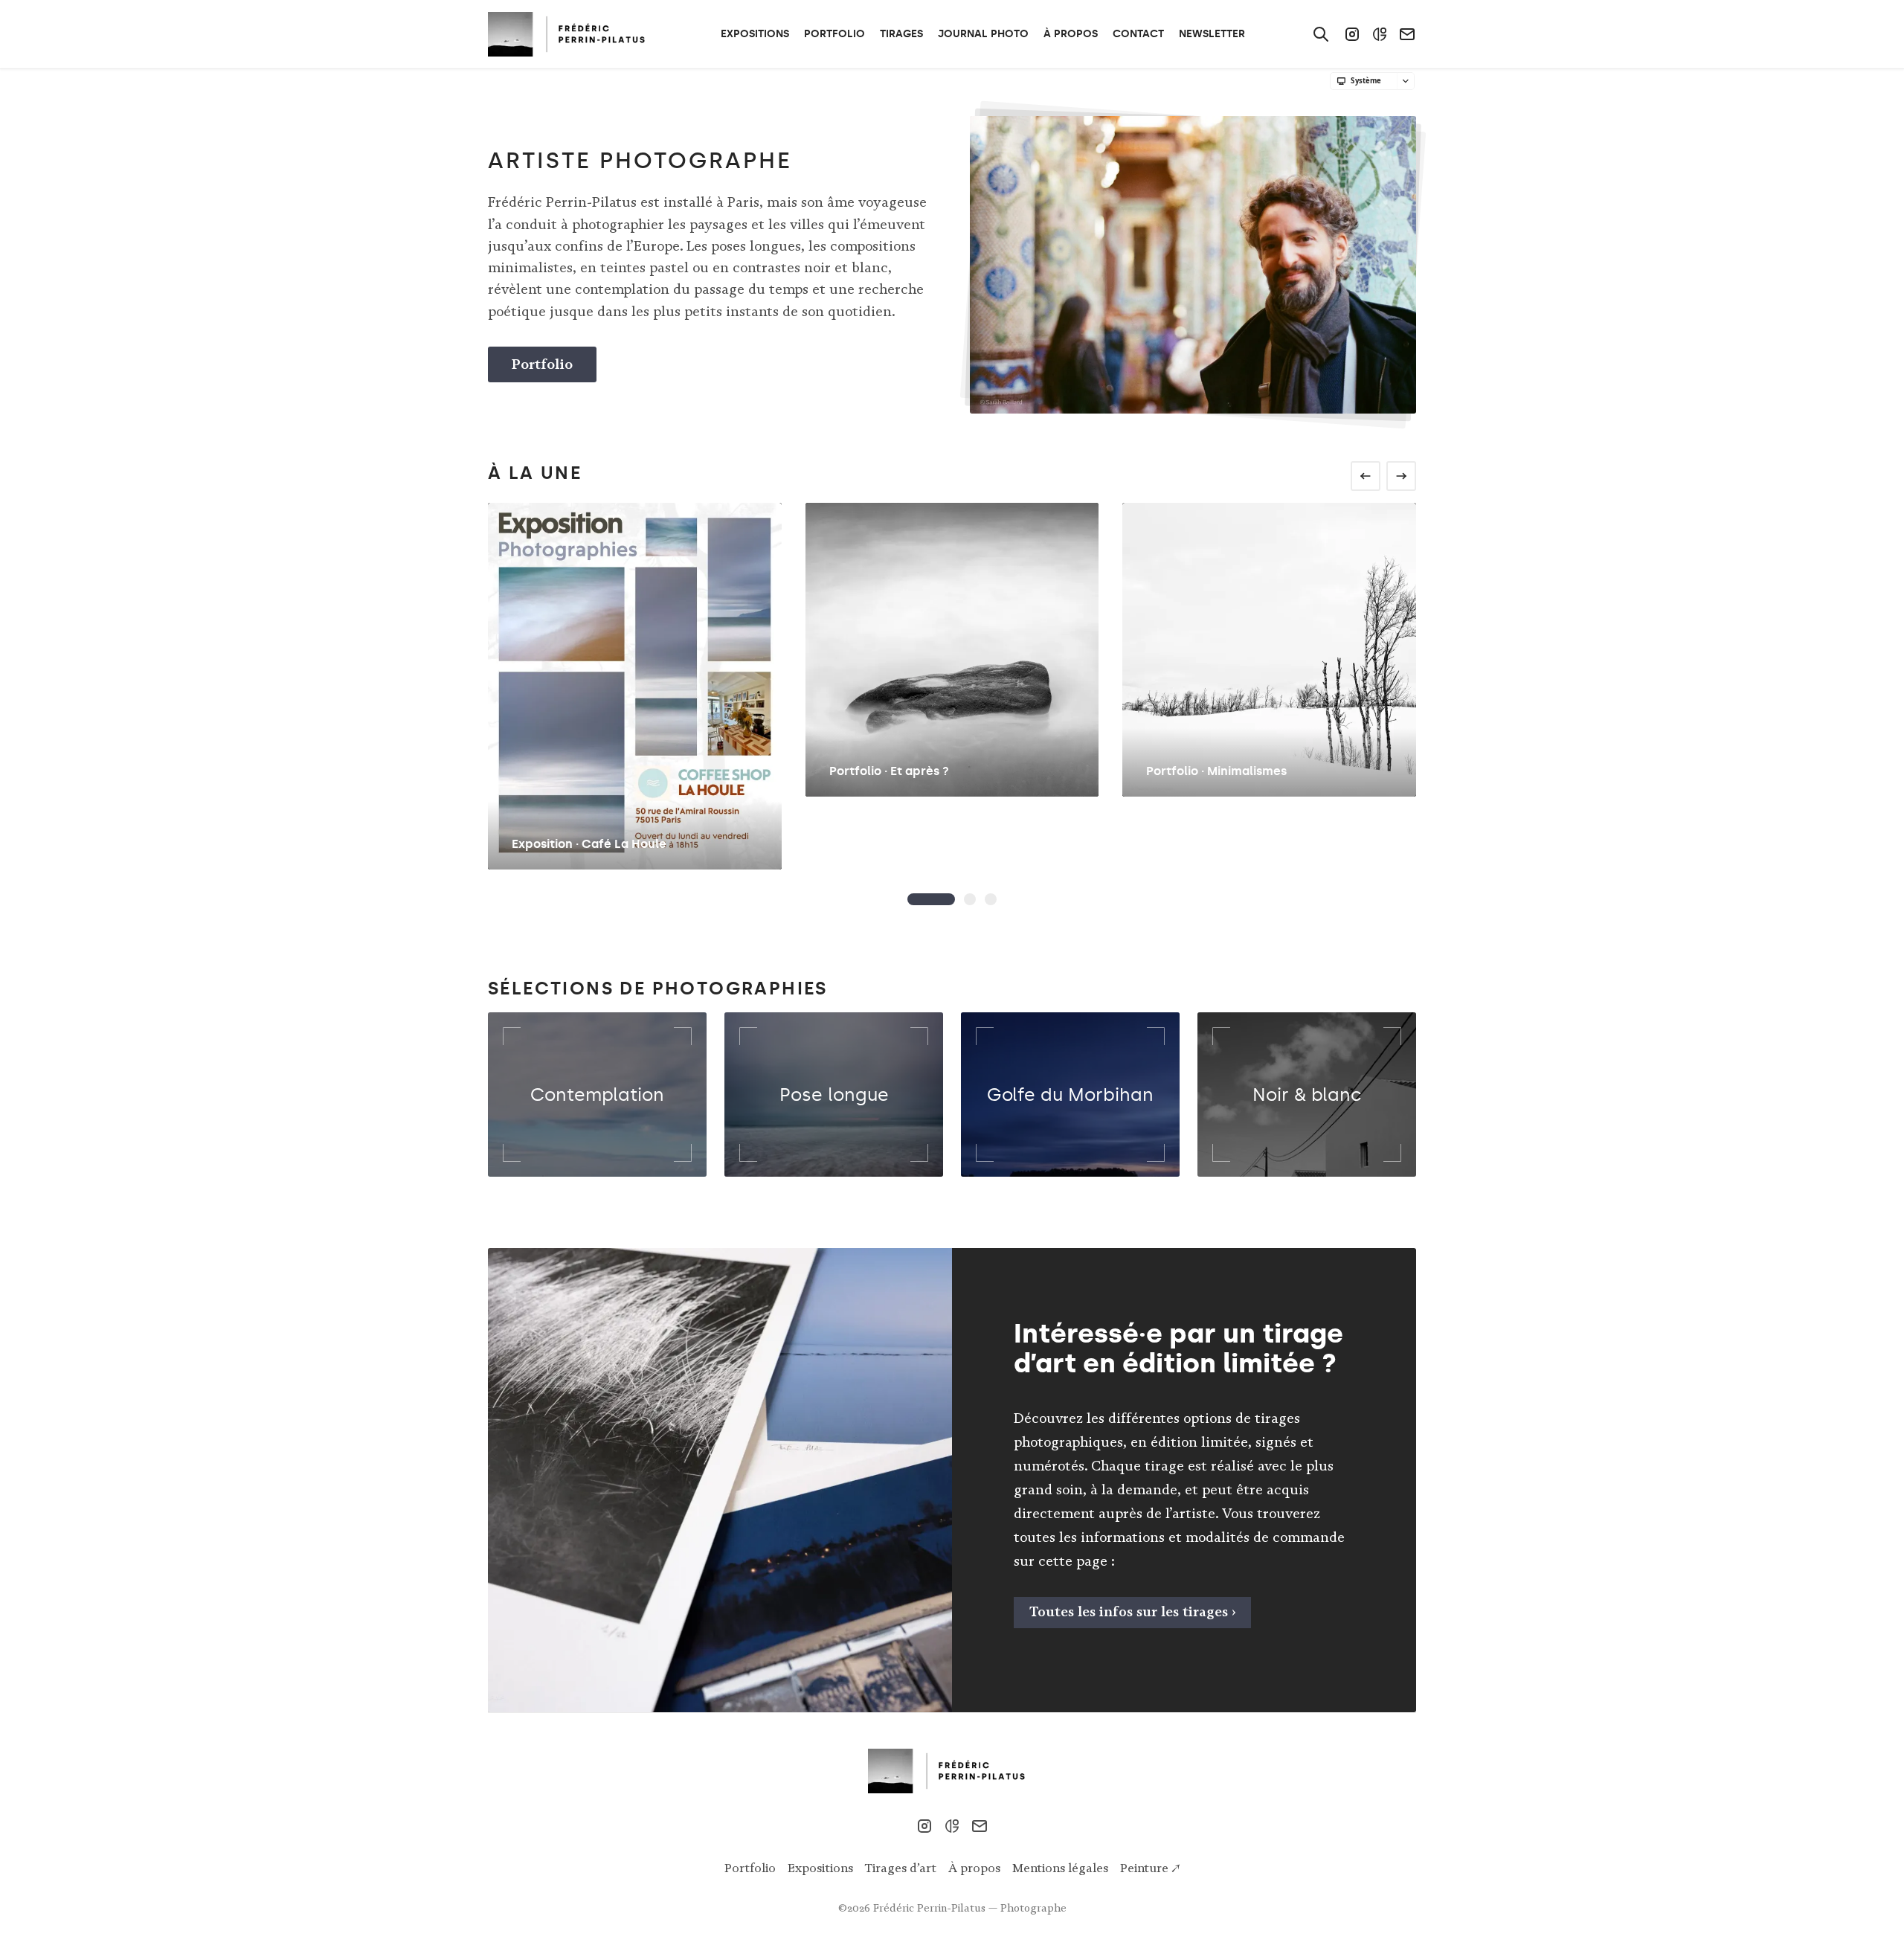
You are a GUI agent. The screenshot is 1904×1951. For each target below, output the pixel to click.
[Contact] (1407, 34)
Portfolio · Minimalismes (1216, 771)
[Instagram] (1352, 34)
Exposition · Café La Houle (589, 844)
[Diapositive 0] (931, 899)
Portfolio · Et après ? (889, 771)
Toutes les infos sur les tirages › (1133, 1612)
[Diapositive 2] (991, 899)
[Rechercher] (1321, 34)
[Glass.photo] (1380, 34)
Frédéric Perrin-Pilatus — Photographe (970, 1908)
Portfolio (542, 364)
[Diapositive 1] (970, 899)
